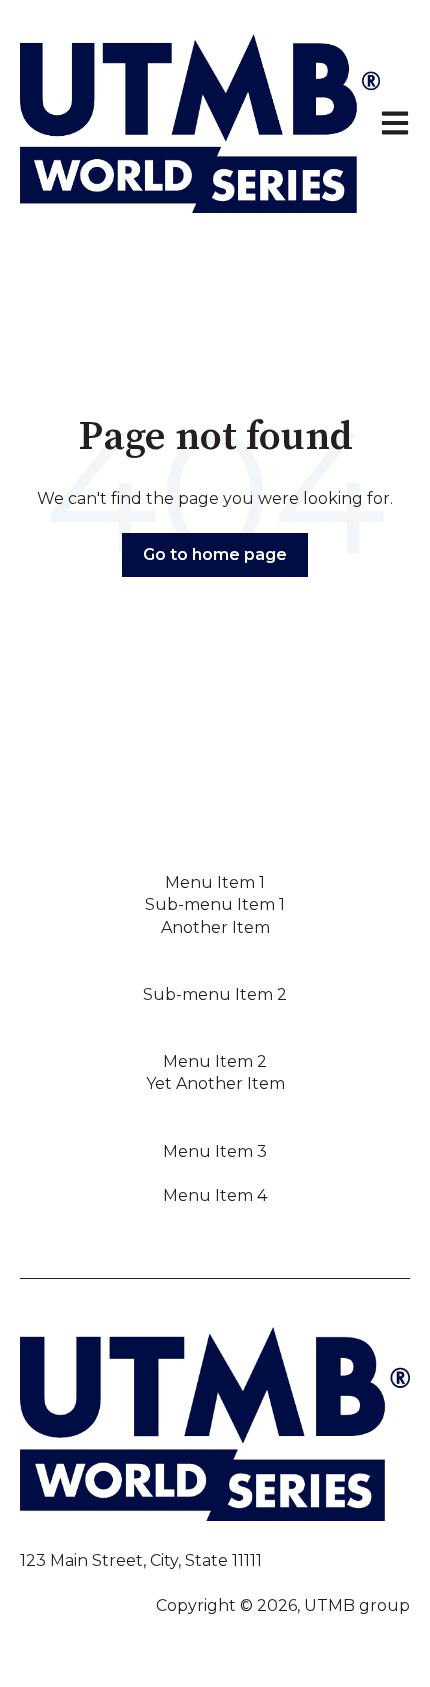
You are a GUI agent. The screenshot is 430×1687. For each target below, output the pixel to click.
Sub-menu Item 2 (215, 994)
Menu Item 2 (215, 1061)
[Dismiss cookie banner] (360, 1146)
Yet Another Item (215, 1083)
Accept (215, 1492)
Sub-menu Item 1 (215, 904)
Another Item (215, 927)
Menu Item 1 (215, 882)
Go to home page (215, 554)
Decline (215, 1545)
